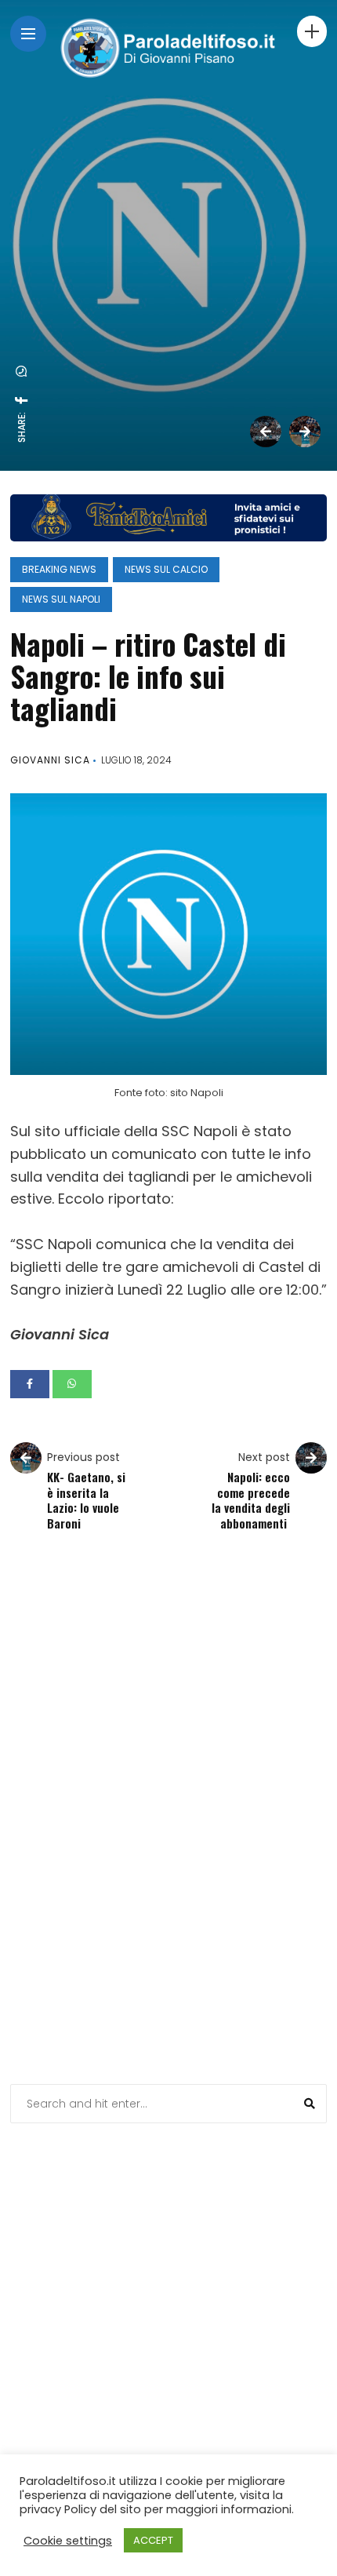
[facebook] (22, 400)
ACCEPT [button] (153, 2540)
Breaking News (59, 569)
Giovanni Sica (50, 760)
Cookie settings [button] (68, 2541)
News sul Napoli (61, 599)
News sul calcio (166, 569)
